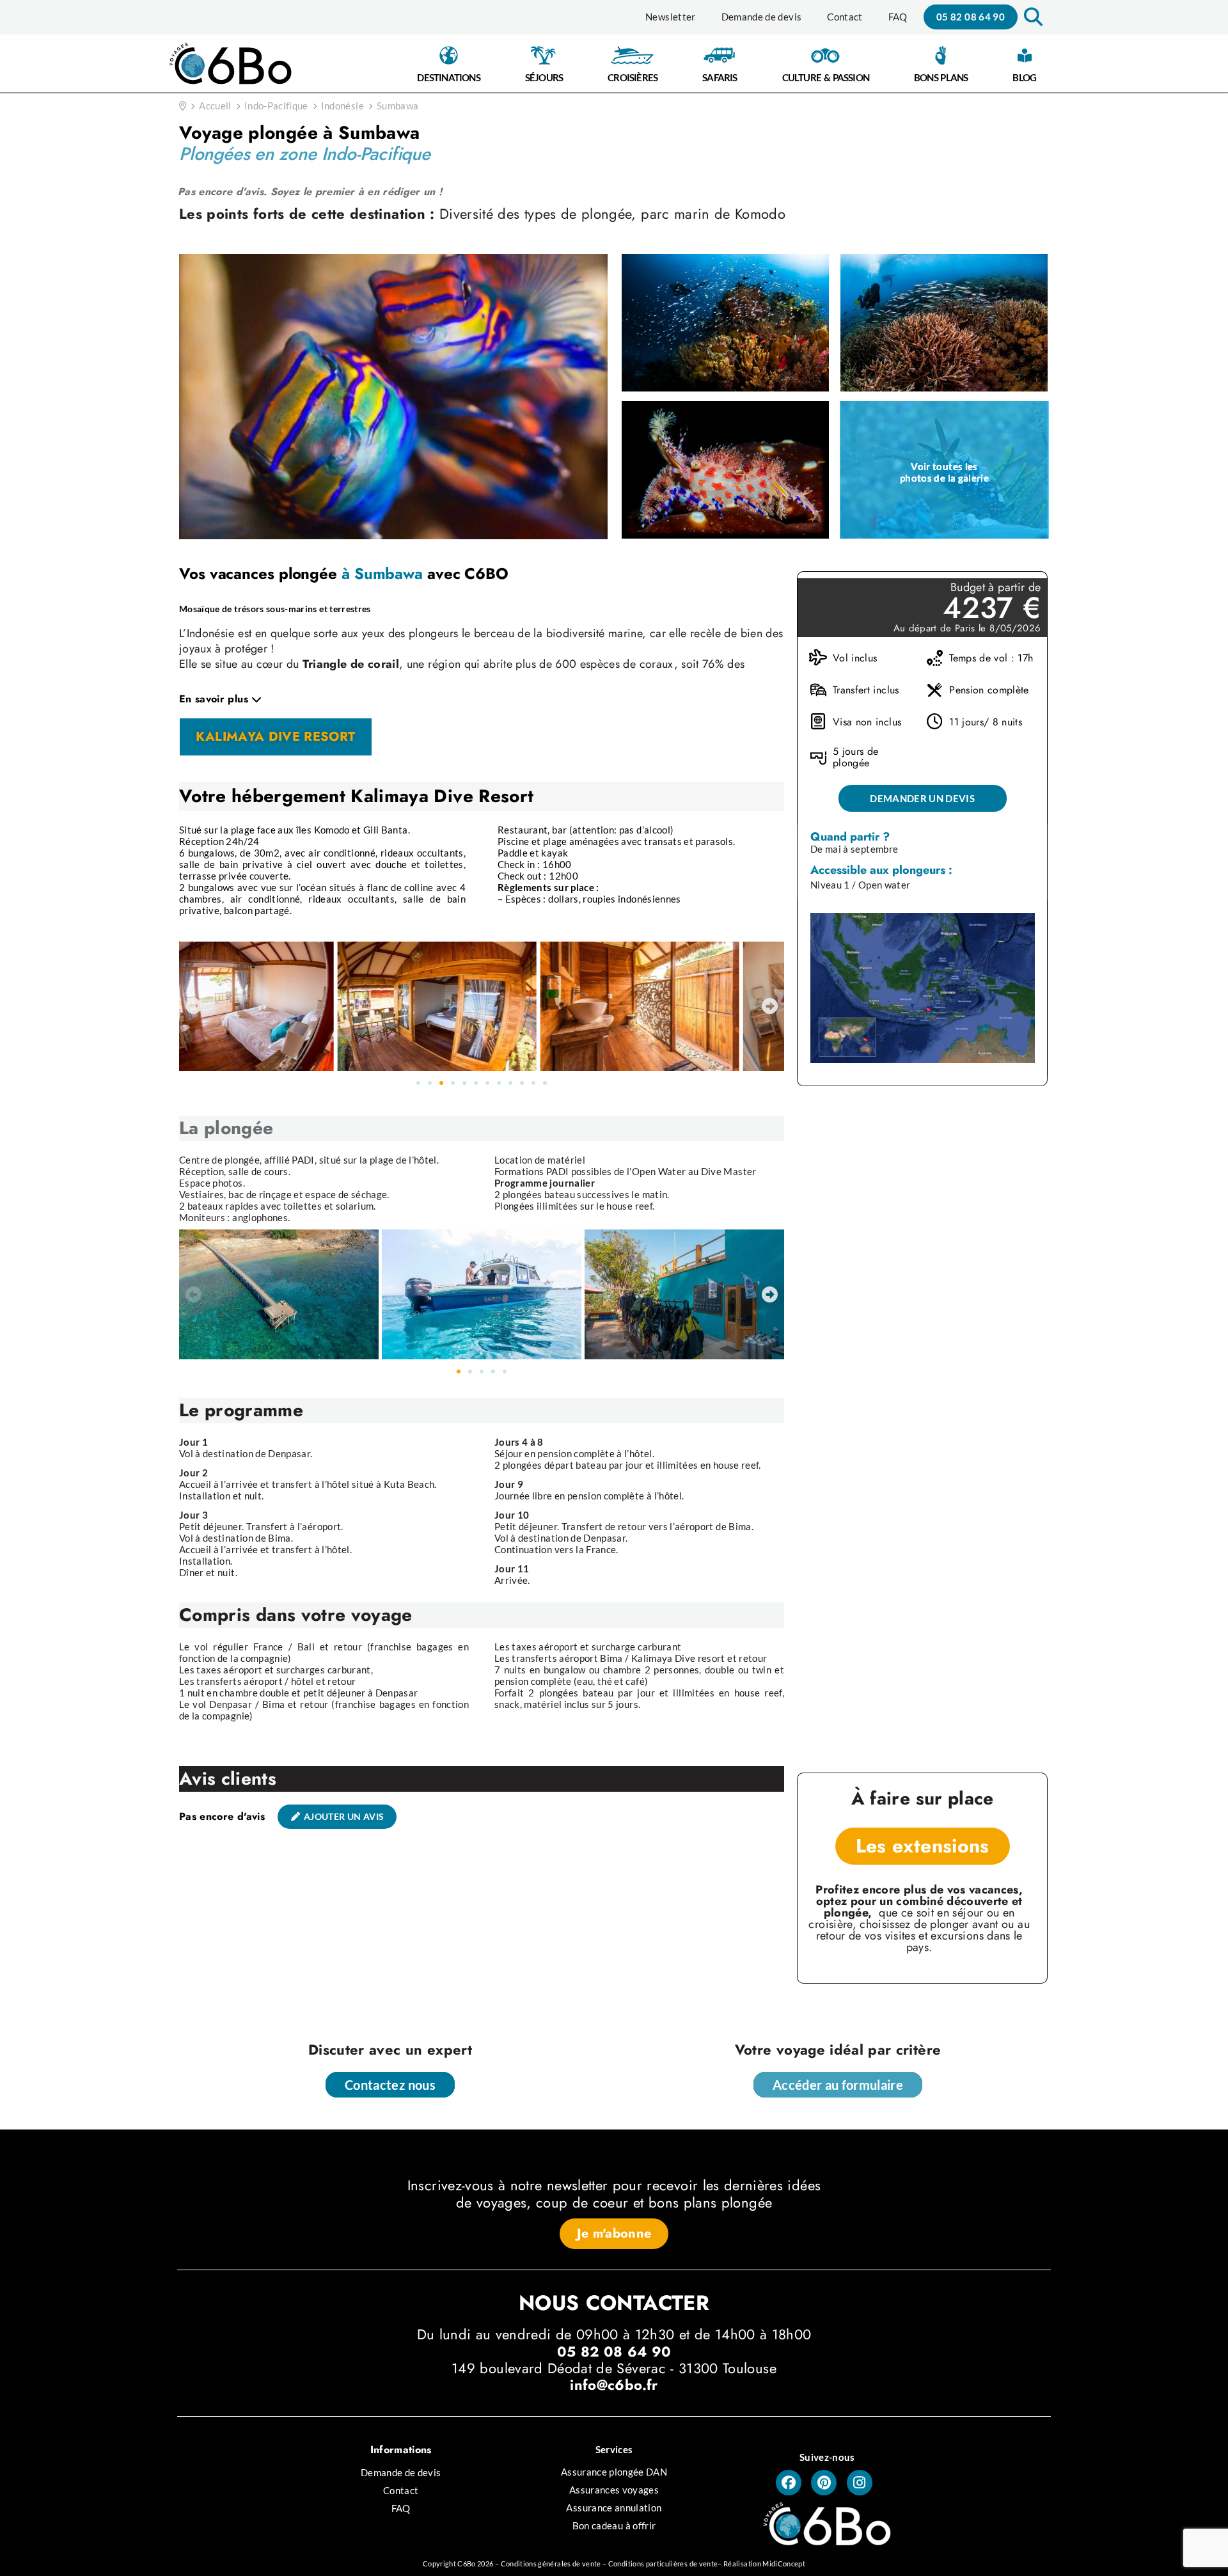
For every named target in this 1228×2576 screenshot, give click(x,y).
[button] (1032, 17)
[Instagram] (860, 2483)
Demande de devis (762, 17)
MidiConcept (784, 2564)
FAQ (898, 17)
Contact (845, 17)
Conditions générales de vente (551, 2564)
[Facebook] (789, 2483)
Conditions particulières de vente (663, 2564)
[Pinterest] (824, 2483)
